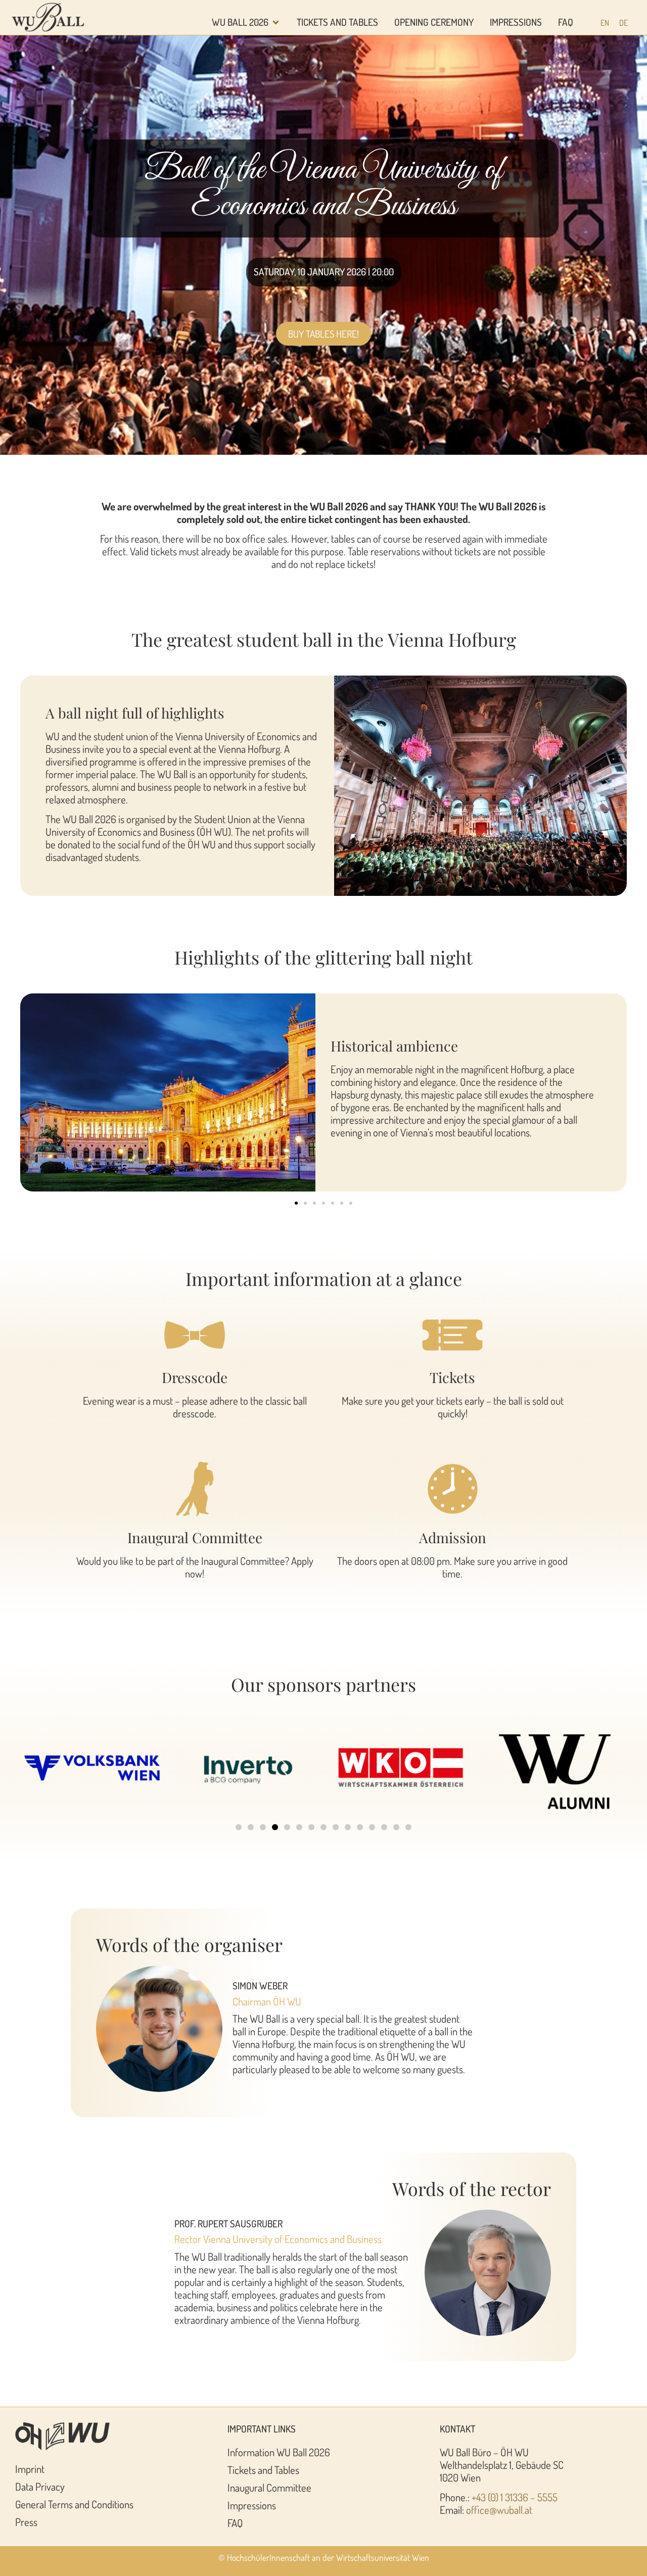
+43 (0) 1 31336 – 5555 (515, 2497)
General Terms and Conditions (74, 2504)
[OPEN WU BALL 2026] (276, 22)
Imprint (30, 2469)
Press (26, 2522)
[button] (296, 1203)
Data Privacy (40, 2487)
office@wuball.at (499, 2510)
